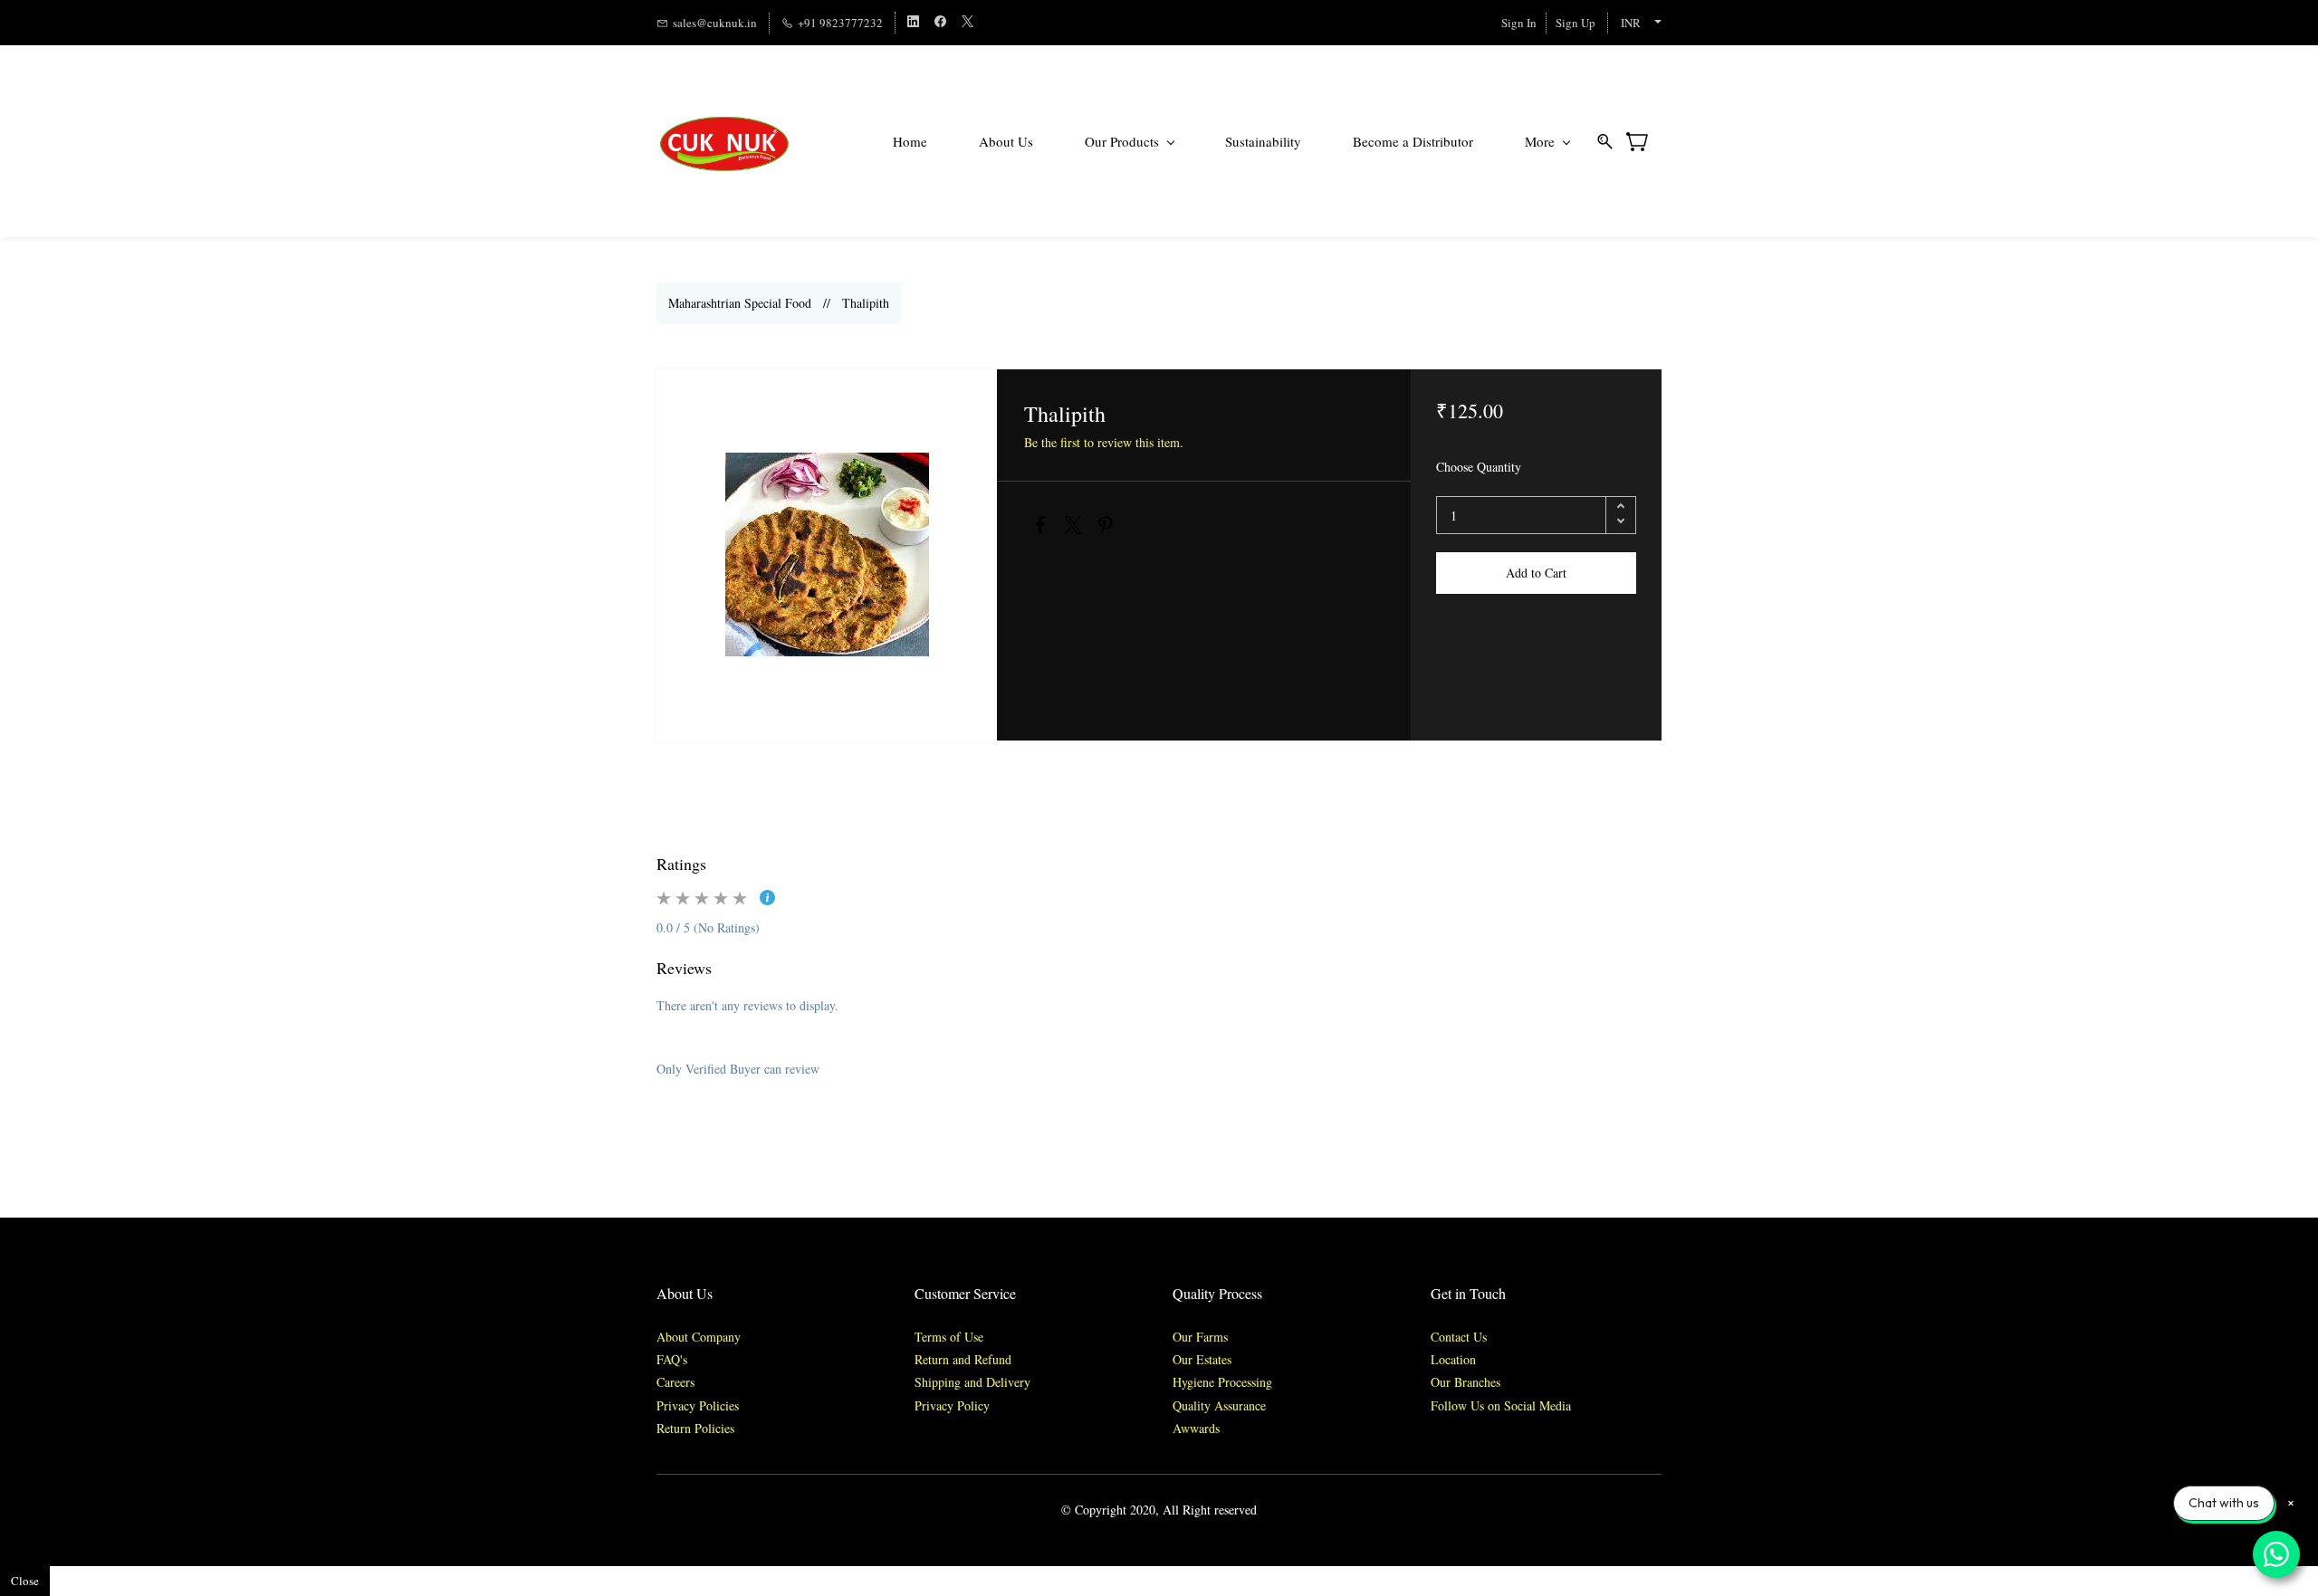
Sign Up (1576, 23)
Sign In (1519, 23)
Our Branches (1466, 1382)
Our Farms (1200, 1337)
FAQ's (672, 1359)
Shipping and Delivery (972, 1382)
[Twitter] (1073, 525)
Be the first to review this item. (1104, 442)
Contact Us (1459, 1337)
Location (1453, 1359)
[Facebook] (1040, 525)
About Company (699, 1337)
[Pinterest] (1106, 525)
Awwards (1196, 1428)
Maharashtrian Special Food (740, 303)
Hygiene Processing (1222, 1382)
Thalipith (866, 303)
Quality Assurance (1219, 1405)
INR (1631, 23)
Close (25, 1581)
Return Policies (695, 1428)
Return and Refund (963, 1359)
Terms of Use (949, 1337)
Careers (675, 1382)
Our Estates (1202, 1359)
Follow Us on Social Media (1501, 1405)
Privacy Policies (700, 1405)
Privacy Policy (952, 1405)
